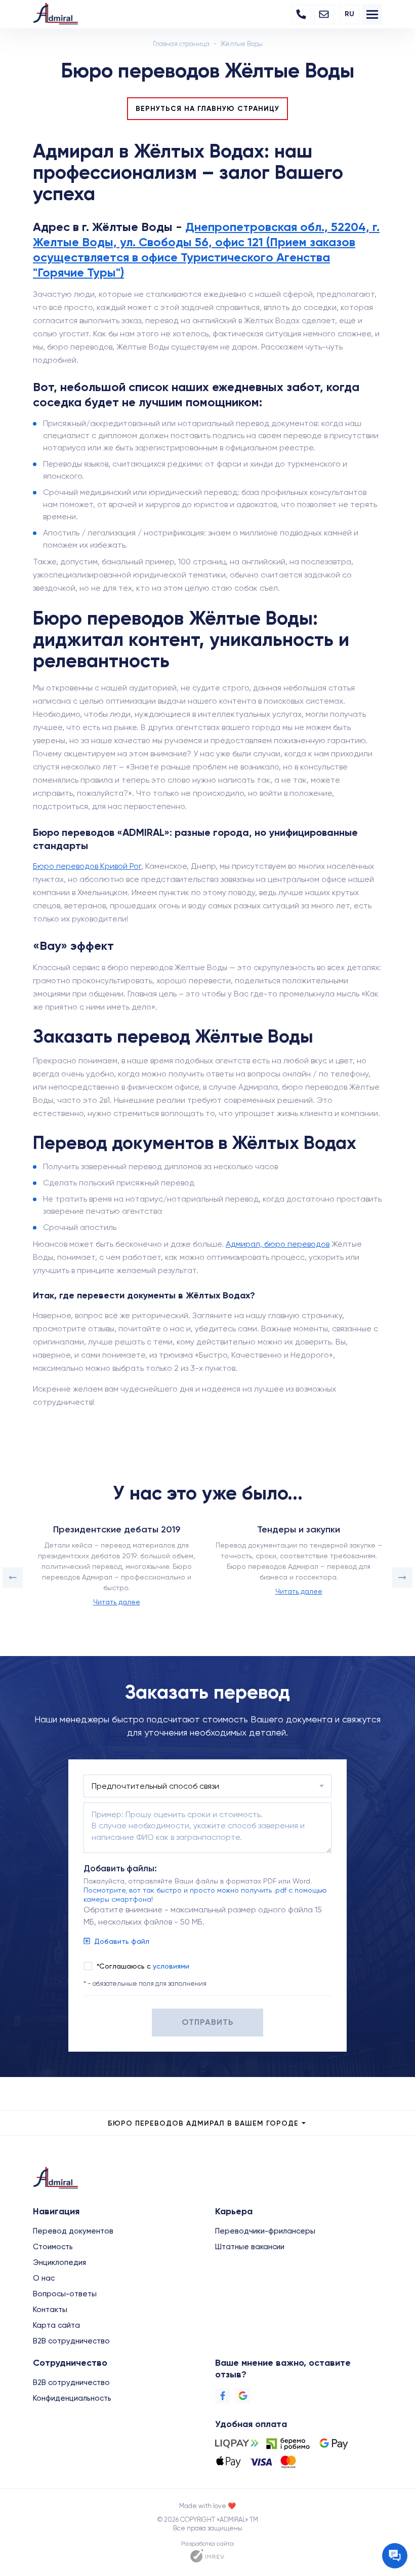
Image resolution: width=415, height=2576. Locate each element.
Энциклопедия (59, 2262)
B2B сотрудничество (71, 2341)
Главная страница (181, 44)
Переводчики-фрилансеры (265, 2231)
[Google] (243, 2396)
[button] (13, 1578)
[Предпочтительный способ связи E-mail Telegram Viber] (207, 1786)
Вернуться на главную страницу (207, 109)
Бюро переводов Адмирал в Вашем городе (203, 2123)
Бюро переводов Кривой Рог (87, 866)
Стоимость (53, 2247)
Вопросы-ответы (65, 2294)
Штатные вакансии (250, 2247)
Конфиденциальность (72, 2398)
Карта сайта (56, 2325)
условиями (171, 1966)
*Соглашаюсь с (143, 1966)
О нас (44, 2278)
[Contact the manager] (395, 2556)
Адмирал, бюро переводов (278, 1244)
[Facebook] (223, 2396)
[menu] (372, 14)
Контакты (50, 2310)
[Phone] (301, 14)
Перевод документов (73, 2231)
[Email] (324, 14)
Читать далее (117, 1602)
